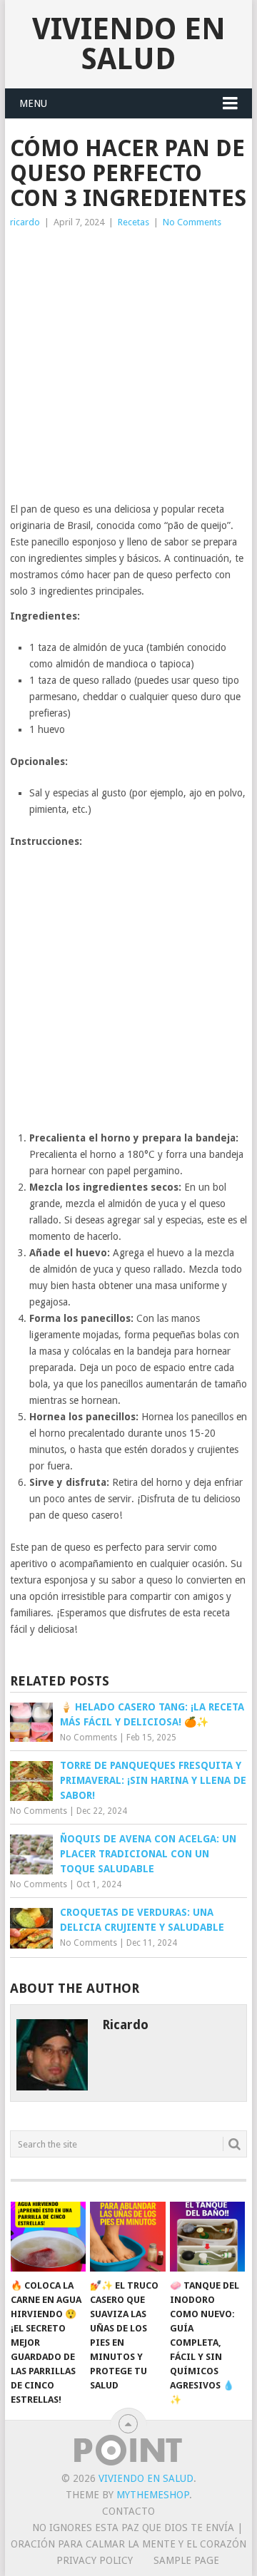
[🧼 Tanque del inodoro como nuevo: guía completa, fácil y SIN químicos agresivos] (207, 2237)
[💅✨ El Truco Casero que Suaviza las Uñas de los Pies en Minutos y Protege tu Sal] (127, 2237)
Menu (33, 103)
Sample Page (186, 2560)
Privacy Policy (95, 2560)
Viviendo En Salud (129, 44)
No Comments (192, 222)
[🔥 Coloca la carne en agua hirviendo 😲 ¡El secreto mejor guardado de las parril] (48, 2237)
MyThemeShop (153, 2495)
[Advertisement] (128, 366)
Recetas (133, 222)
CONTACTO (128, 2511)
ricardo (25, 222)
